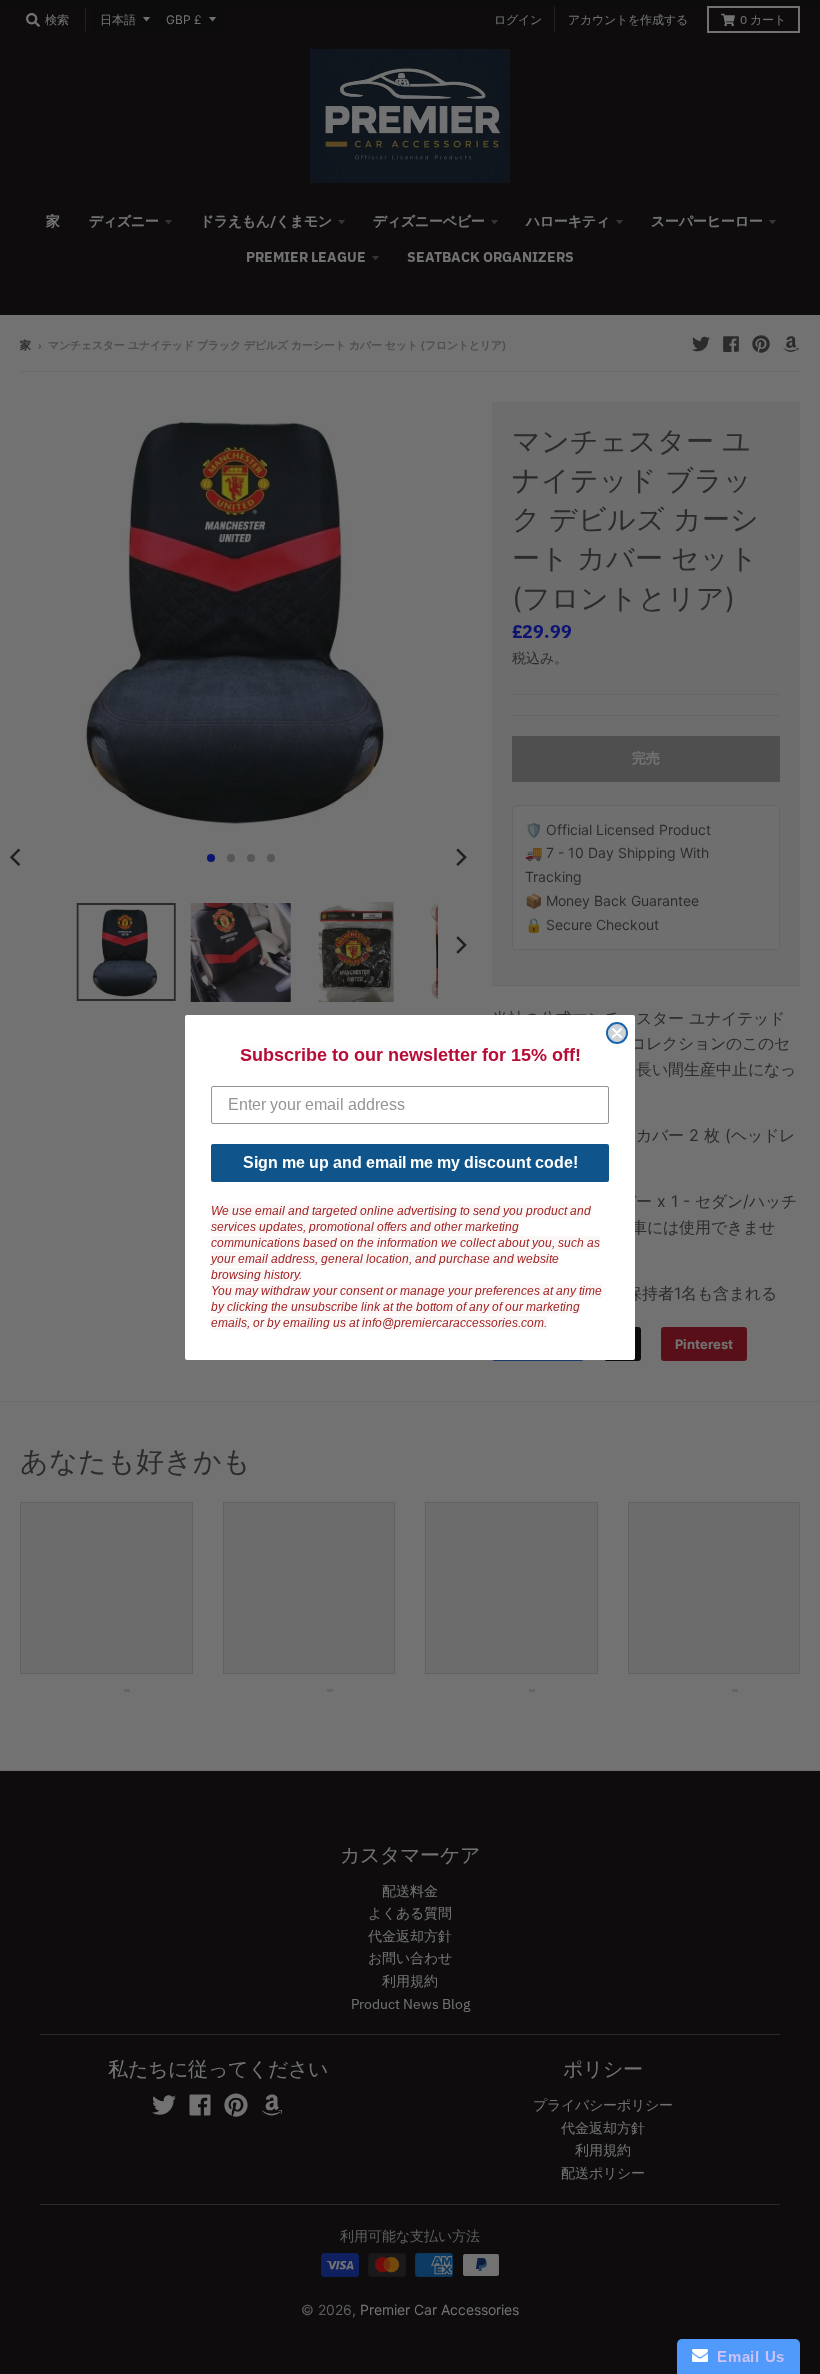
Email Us (746, 2356)
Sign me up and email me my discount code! (410, 1162)
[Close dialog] (617, 1033)
